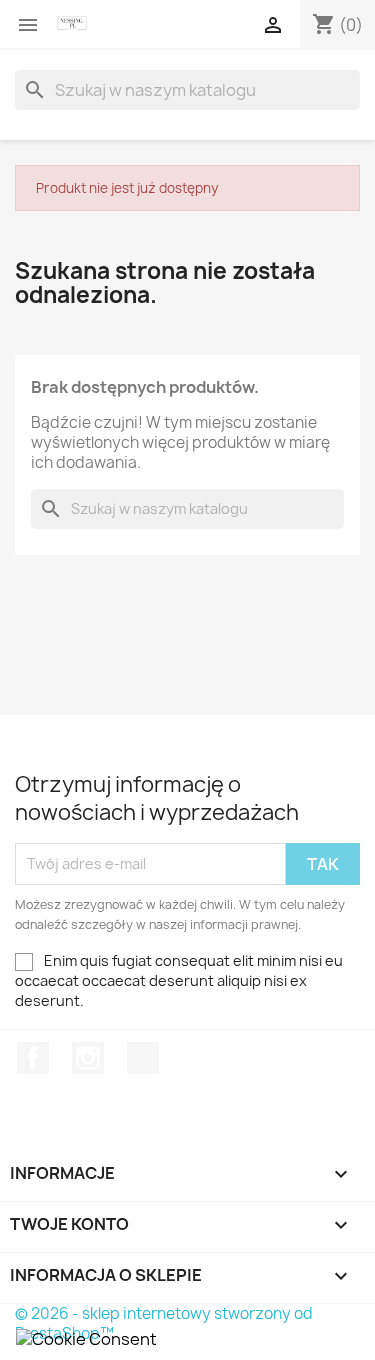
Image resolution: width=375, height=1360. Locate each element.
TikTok (143, 1058)
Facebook (33, 1058)
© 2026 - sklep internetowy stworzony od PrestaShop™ (164, 1323)
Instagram (88, 1058)
